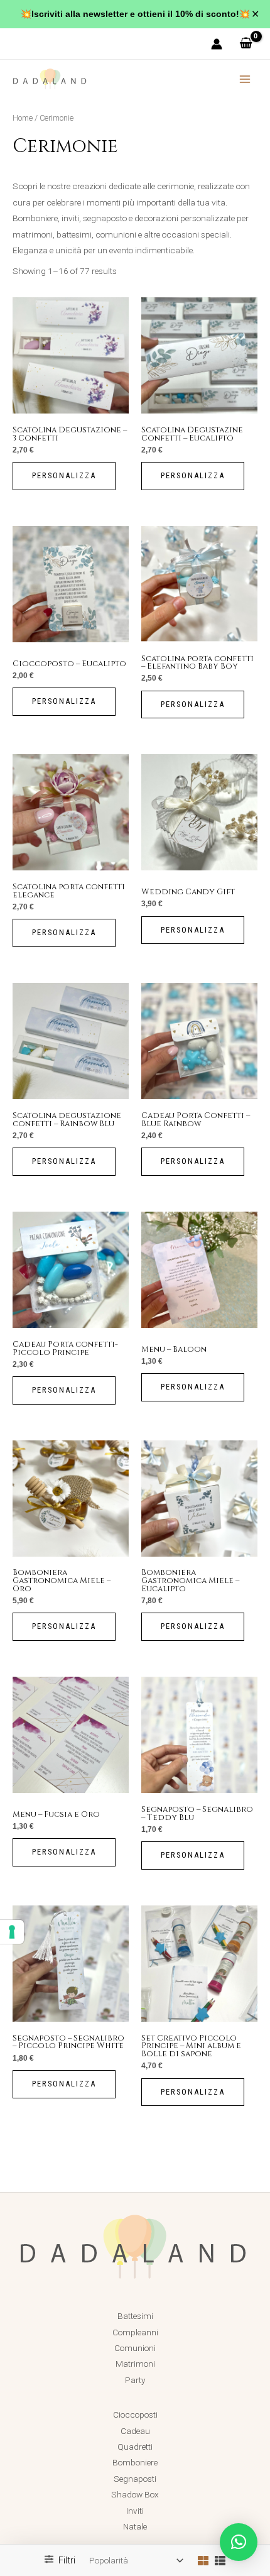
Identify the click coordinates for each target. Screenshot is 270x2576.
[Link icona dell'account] (217, 44)
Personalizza (64, 475)
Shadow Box (135, 2494)
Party (135, 2380)
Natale (135, 2526)
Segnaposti (135, 2479)
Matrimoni (135, 2364)
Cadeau (135, 2431)
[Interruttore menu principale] (245, 79)
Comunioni (135, 2348)
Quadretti (135, 2447)
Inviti (135, 2511)
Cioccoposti (135, 2414)
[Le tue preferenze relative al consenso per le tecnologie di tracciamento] (12, 1932)
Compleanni (135, 2332)
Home (23, 118)
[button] (239, 2542)
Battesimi (135, 2316)
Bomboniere (135, 2462)
